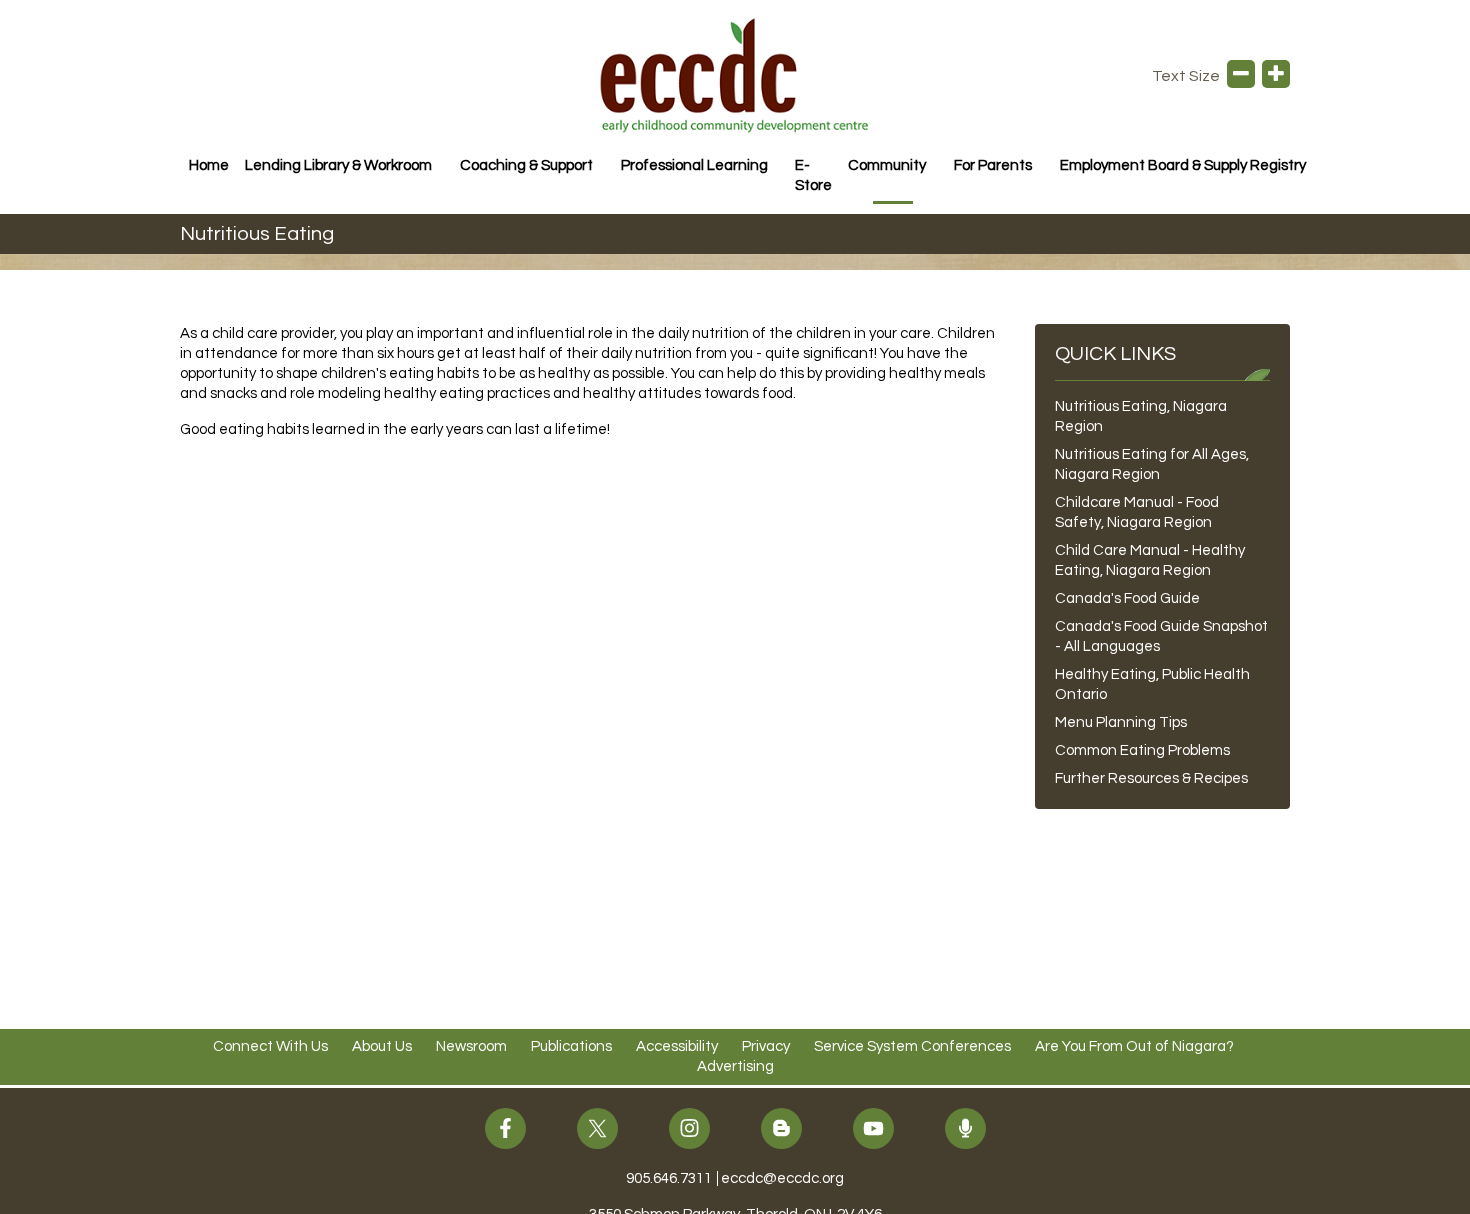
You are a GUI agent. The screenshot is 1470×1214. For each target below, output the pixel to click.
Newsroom (471, 1046)
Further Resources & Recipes (1151, 778)
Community (887, 165)
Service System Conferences (912, 1046)
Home (209, 165)
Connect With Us (270, 1046)
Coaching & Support (526, 165)
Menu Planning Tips (1121, 722)
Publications (571, 1046)
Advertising (735, 1066)
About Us (382, 1046)
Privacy (766, 1046)
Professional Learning (694, 165)
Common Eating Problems (1142, 750)
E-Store (813, 175)
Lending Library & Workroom (338, 165)
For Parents (993, 165)
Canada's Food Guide (1127, 598)
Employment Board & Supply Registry (1183, 165)
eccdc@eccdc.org (782, 1178)
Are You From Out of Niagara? (1134, 1046)
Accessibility (677, 1046)
